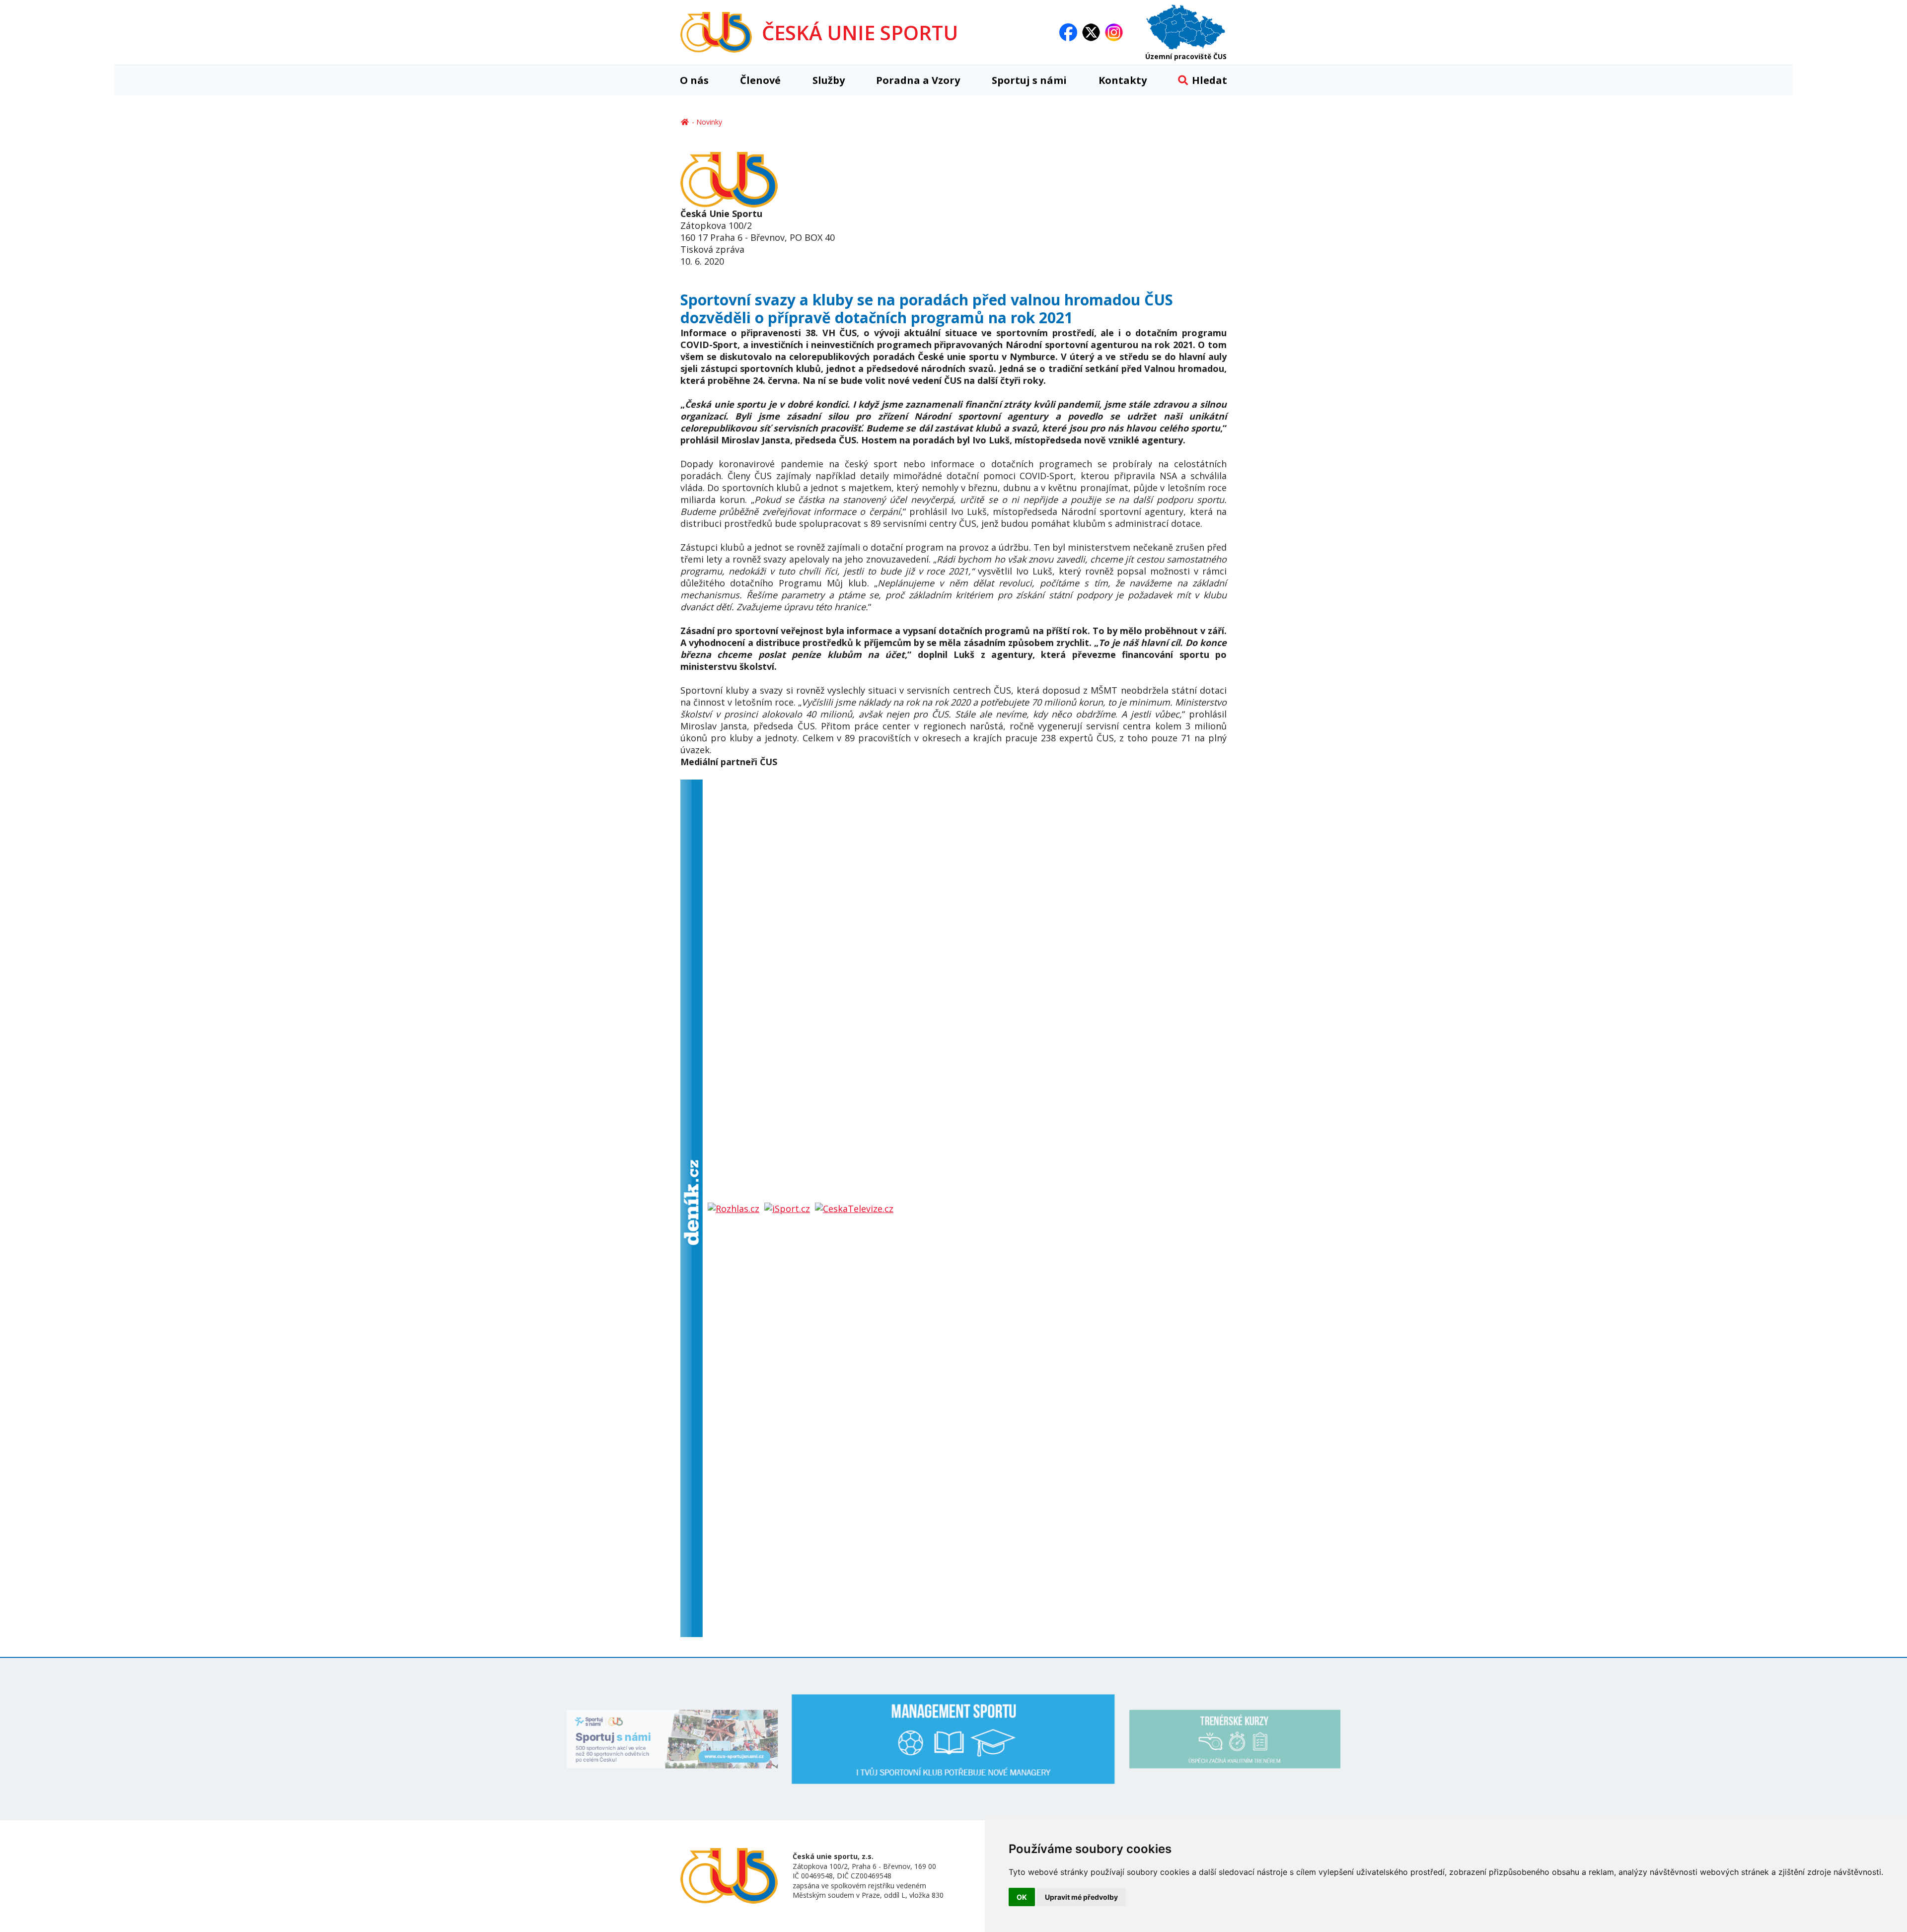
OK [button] (1022, 1897)
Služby (829, 80)
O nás (694, 80)
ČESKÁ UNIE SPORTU (860, 33)
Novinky (709, 122)
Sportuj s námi (1029, 80)
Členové (760, 80)
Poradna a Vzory (918, 80)
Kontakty (1123, 80)
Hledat (1210, 80)
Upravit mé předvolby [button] (1081, 1897)
